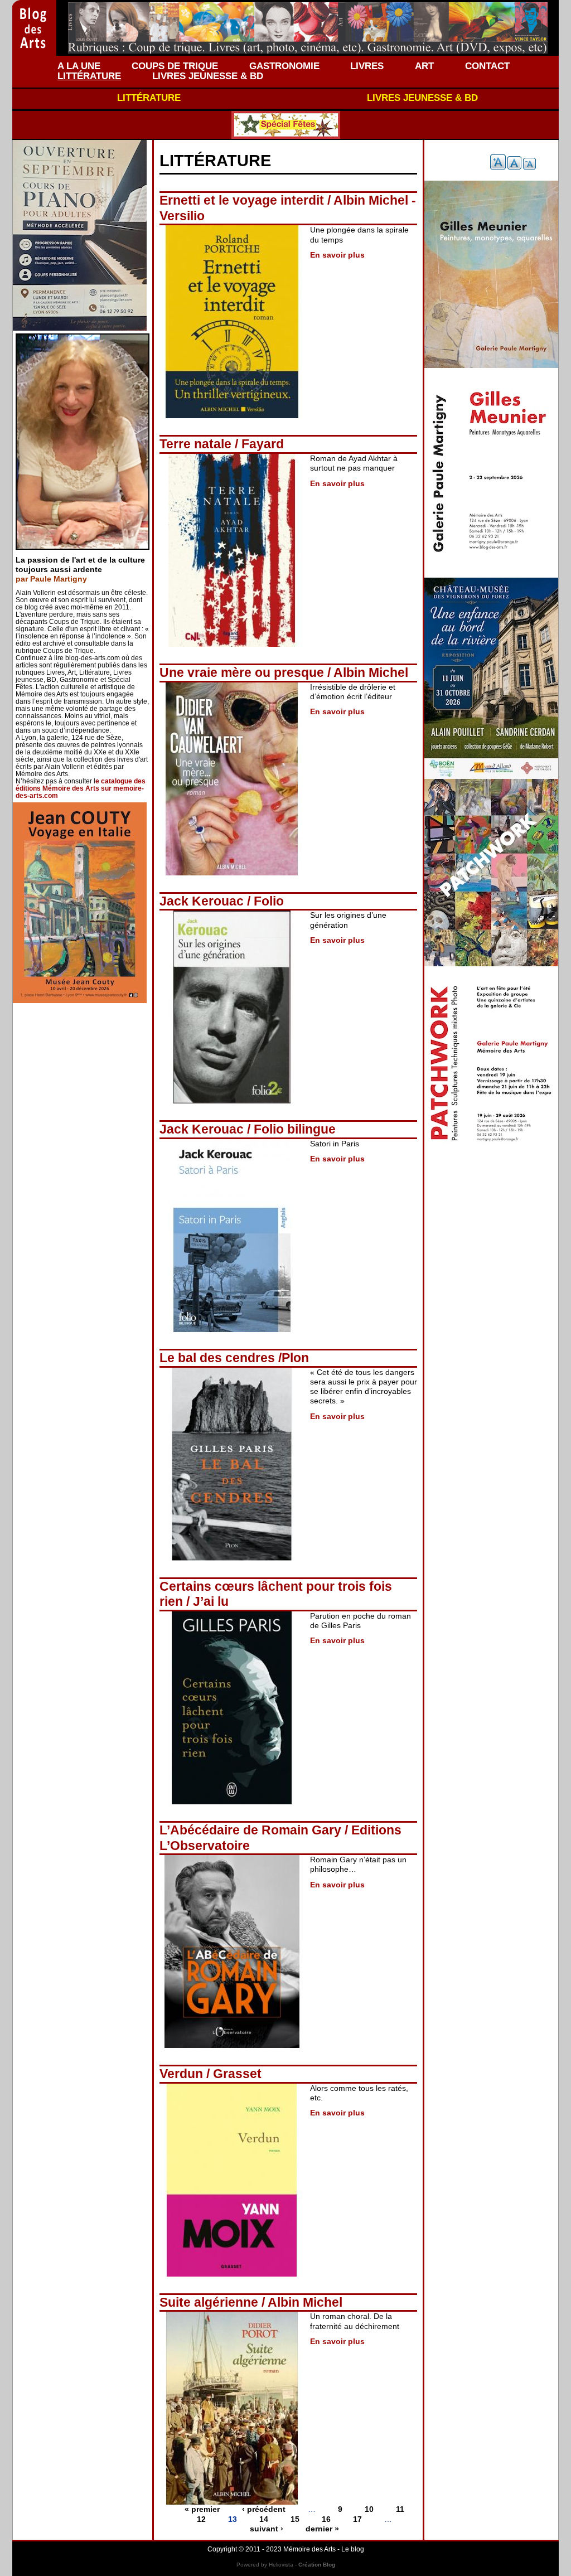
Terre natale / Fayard (222, 444)
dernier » (322, 2529)
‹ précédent (264, 2509)
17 (357, 2519)
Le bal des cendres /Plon (234, 1358)
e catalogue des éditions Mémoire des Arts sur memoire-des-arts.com (81, 788)
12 (201, 2519)
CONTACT (487, 66)
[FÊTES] (285, 125)
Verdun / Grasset (211, 2074)
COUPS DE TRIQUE (175, 66)
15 (295, 2519)
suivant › (267, 2529)
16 (326, 2519)
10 (369, 2509)
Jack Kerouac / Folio (222, 901)
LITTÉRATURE (89, 76)
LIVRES (367, 66)
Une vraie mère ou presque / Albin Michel (284, 672)
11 (400, 2509)
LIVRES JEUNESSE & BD (208, 76)
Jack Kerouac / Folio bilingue (248, 1129)
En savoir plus (337, 255)
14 (264, 2519)
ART (424, 66)
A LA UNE (79, 66)
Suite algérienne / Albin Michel (251, 2302)
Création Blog (317, 2565)
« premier (202, 2509)
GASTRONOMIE (284, 66)
